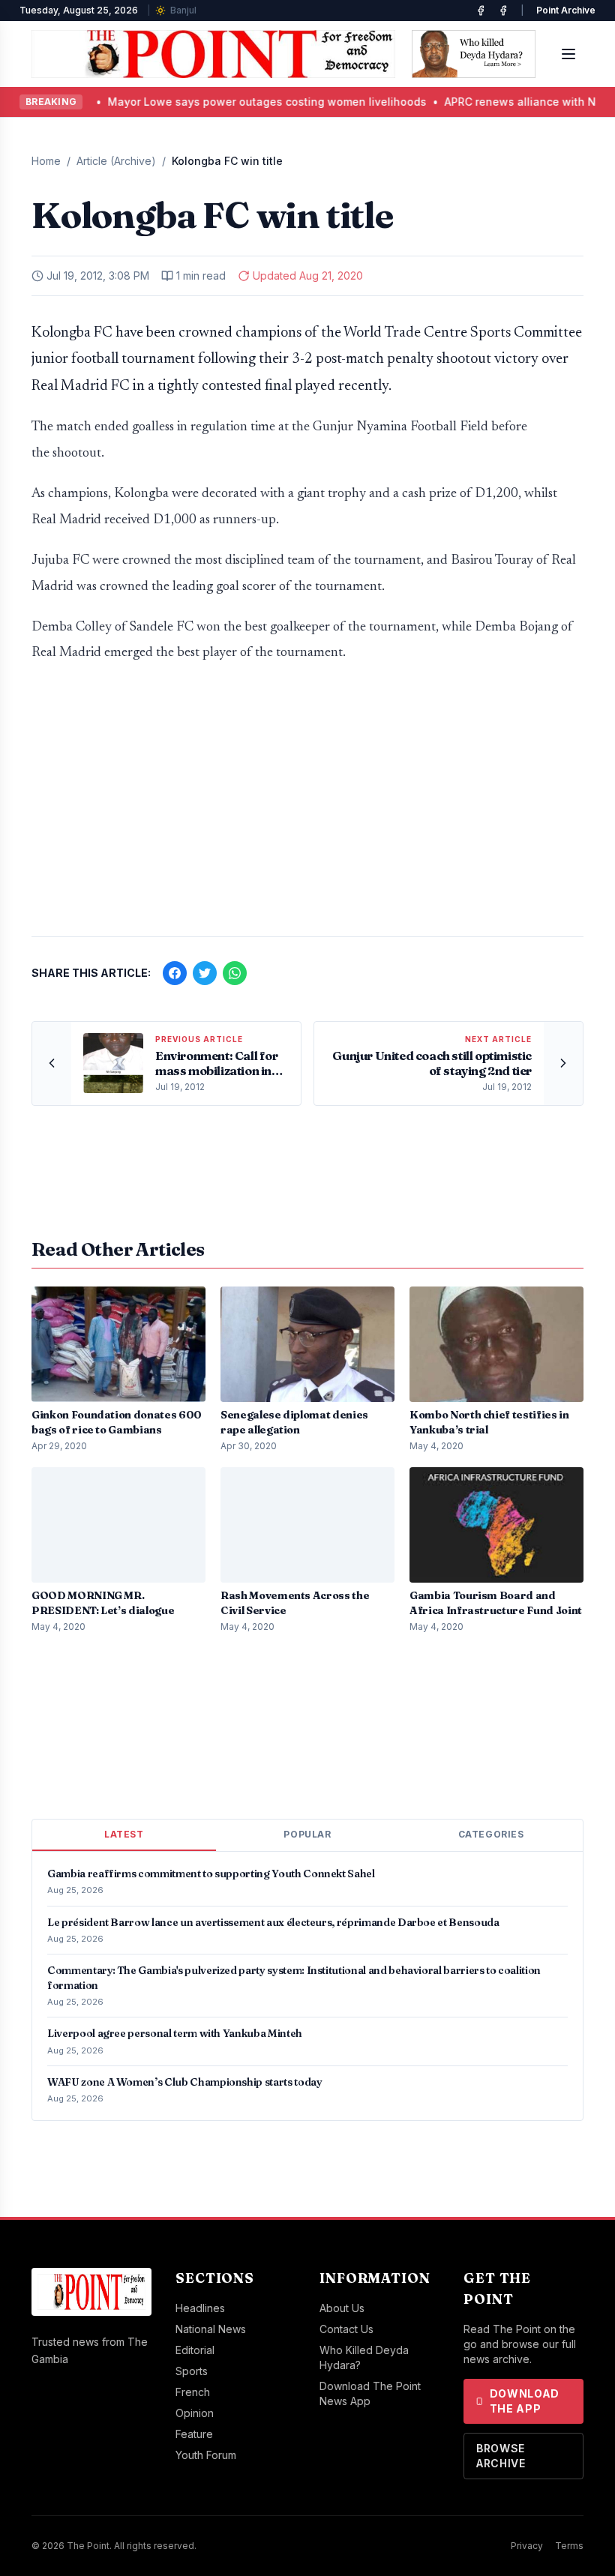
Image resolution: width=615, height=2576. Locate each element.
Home (46, 161)
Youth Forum (206, 2455)
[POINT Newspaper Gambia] (481, 10)
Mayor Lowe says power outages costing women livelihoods (208, 102)
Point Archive (566, 10)
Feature (194, 2434)
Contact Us (346, 2329)
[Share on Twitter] (205, 973)
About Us (342, 2308)
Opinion (195, 2413)
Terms (569, 2546)
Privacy (527, 2546)
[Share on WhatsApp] (235, 973)
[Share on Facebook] (175, 973)
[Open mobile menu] (568, 54)
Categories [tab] (491, 1834)
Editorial (195, 2350)
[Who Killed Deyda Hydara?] (474, 54)
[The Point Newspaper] (503, 10)
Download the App (525, 2401)
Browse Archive (501, 2456)
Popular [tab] (307, 1834)
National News (211, 2329)
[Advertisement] (307, 807)
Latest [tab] (124, 1834)
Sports (192, 2371)
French (193, 2392)
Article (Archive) (116, 161)
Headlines (200, 2308)
